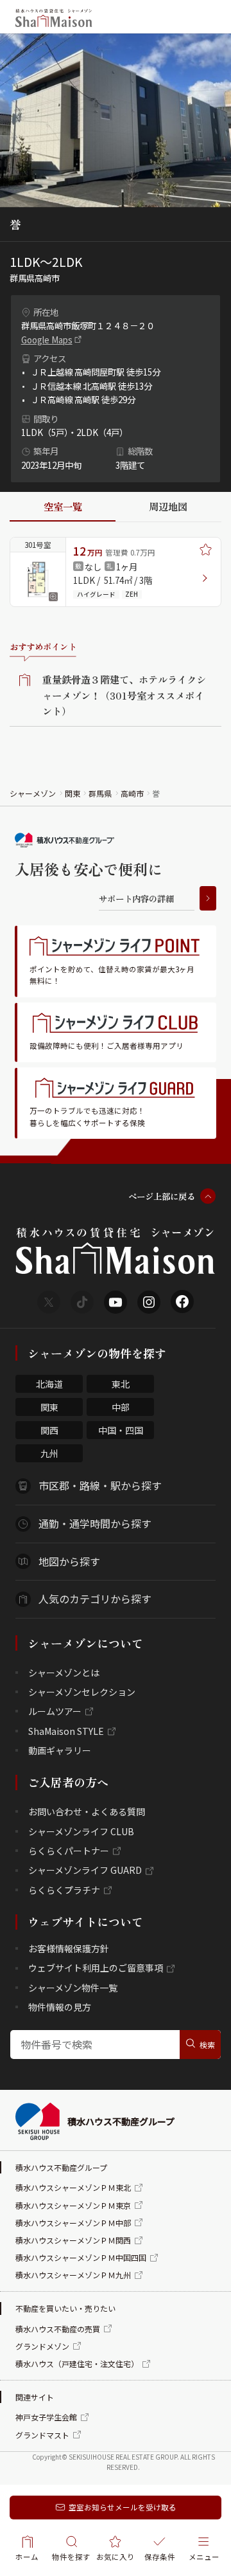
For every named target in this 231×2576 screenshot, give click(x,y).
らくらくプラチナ (64, 1890)
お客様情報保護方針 (69, 1948)
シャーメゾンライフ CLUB (81, 1831)
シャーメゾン (33, 793)
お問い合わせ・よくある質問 (87, 1811)
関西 (49, 1430)
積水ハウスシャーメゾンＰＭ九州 (73, 2275)
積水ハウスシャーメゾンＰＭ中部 (73, 2223)
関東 (73, 793)
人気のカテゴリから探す (95, 1599)
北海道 (49, 1384)
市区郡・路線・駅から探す (100, 1485)
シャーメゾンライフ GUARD (85, 1870)
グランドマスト (42, 2435)
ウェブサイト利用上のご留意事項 (96, 1968)
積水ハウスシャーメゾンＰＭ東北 (73, 2187)
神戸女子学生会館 (46, 2417)
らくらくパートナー (69, 1851)
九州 (49, 1453)
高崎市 (132, 793)
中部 (121, 1407)
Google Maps (47, 340)
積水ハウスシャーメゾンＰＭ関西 (73, 2240)
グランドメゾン (42, 2346)
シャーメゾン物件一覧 (73, 1988)
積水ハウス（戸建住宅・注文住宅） (77, 2363)
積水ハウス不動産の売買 (58, 2329)
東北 (121, 1384)
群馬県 (100, 793)
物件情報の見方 (60, 2007)
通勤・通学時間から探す (95, 1523)
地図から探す (69, 1561)
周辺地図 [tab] (168, 506)
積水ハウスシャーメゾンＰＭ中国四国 (81, 2257)
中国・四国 (121, 1430)
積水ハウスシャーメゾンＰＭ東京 (73, 2205)
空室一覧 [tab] (63, 506)
